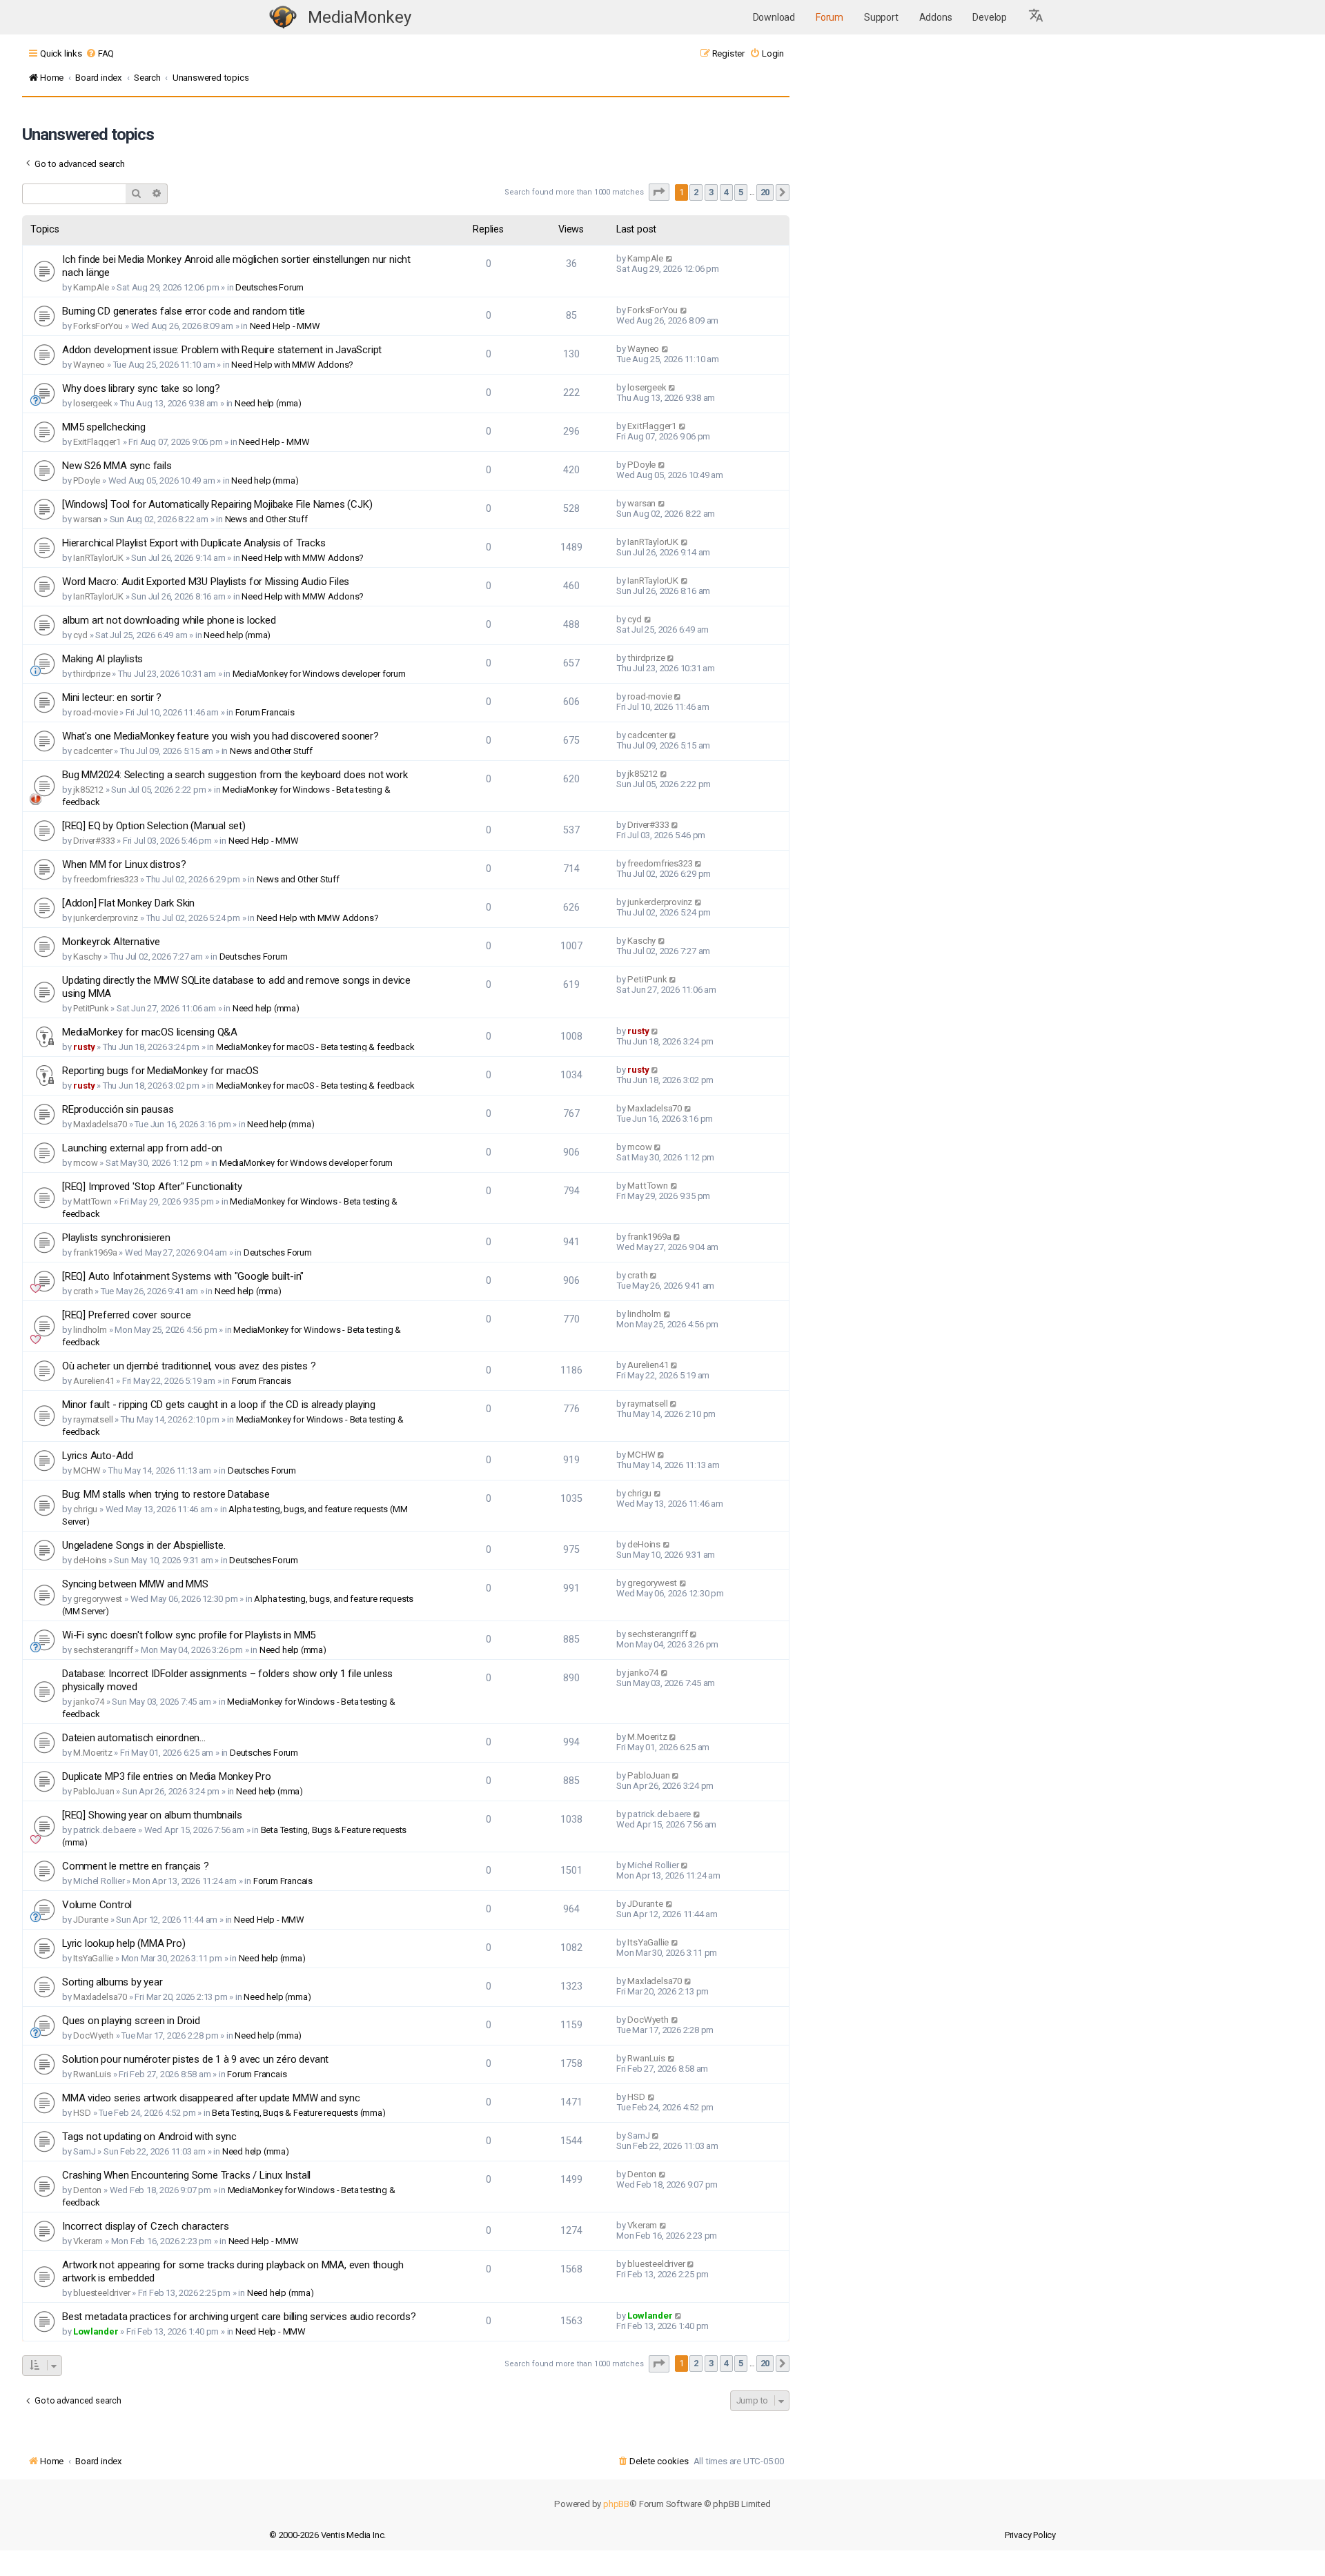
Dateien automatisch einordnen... (134, 1738)
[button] (1037, 17)
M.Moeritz (92, 1753)
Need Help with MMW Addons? (292, 365)
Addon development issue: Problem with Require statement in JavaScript (222, 350)
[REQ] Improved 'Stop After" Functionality (152, 1187)
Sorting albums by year (112, 1982)
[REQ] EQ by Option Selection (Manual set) (154, 826)
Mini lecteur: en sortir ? (112, 697)
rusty (84, 1047)
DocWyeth (93, 2035)
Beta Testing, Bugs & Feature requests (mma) (298, 2113)
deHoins (90, 1560)
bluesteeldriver (101, 2293)
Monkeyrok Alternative (111, 942)
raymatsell (93, 1419)
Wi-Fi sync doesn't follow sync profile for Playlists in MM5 (189, 1635)
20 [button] (765, 192)
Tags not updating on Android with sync (149, 2137)
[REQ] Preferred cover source (126, 1315)
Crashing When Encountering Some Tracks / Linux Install (186, 2175)
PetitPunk (91, 1008)
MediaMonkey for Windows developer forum (319, 674)
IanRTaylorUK (98, 558)
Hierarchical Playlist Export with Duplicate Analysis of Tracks (194, 543)
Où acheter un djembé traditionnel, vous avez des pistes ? (189, 1366)
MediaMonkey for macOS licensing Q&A (150, 1032)
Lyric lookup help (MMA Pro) (124, 1943)
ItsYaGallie (93, 1958)
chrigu (85, 1509)
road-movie (95, 712)
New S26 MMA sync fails (117, 466)
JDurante (90, 1920)
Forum (830, 17)
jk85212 (88, 790)
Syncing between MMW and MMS (135, 1584)
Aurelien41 (94, 1381)
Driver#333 (94, 841)
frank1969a (95, 1252)
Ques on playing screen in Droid (131, 2021)
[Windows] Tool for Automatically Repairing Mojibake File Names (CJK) (217, 504)
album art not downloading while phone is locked (169, 620)
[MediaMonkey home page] (283, 18)
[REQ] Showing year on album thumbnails (152, 1815)
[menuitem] (100, 53)
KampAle (91, 287)
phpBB (616, 2504)
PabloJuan (94, 1791)
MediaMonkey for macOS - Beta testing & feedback (315, 1047)
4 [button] (726, 192)
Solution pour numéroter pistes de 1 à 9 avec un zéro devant (195, 2059)
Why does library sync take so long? (141, 388)
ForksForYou (98, 326)
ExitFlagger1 (97, 442)
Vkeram (88, 2241)
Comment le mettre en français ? (136, 1866)
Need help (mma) (268, 403)
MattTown (92, 1201)
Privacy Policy (1030, 2535)
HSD (82, 2113)
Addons (936, 17)
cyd (80, 635)
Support (881, 17)
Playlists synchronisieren (116, 1238)
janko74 (89, 1702)
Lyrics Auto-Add (98, 1456)
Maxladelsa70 (100, 1124)
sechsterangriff (103, 1650)
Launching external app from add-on (142, 1148)
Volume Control (97, 1905)
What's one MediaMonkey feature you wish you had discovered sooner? (220, 736)
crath (83, 1291)
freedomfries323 (106, 879)
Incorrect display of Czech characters (146, 2226)
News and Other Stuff (266, 519)
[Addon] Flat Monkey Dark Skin (128, 903)
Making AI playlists (102, 659)
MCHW (87, 1470)
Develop (990, 17)
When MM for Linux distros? (124, 864)
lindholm (90, 1330)
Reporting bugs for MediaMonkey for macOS (160, 1071)
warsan (87, 519)
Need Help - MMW (285, 326)
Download (774, 17)
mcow (85, 1163)
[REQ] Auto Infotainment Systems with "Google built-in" (183, 1276)
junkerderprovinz (106, 918)
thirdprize (91, 674)
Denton (87, 2190)
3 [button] (711, 192)
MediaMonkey (360, 17)
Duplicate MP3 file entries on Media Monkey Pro (167, 1776)
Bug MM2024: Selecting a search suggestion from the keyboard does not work (235, 775)
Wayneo (89, 365)
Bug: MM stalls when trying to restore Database (166, 1494)
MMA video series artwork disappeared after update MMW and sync (211, 2098)
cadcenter (92, 751)
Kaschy (87, 957)
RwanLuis (92, 2074)
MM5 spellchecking (104, 427)
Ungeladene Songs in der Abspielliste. (144, 1545)
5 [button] (741, 192)
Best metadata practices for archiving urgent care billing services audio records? (239, 2317)
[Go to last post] (670, 258)
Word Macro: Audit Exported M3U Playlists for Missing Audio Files (206, 582)
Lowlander (96, 2331)
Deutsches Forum (269, 287)
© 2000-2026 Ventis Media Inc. (327, 2535)
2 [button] (696, 192)
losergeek (92, 403)
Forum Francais (265, 712)
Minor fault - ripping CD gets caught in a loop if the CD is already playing (219, 1405)
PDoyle (87, 480)
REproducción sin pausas (118, 1109)
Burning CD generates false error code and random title (184, 311)
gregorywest (98, 1599)
